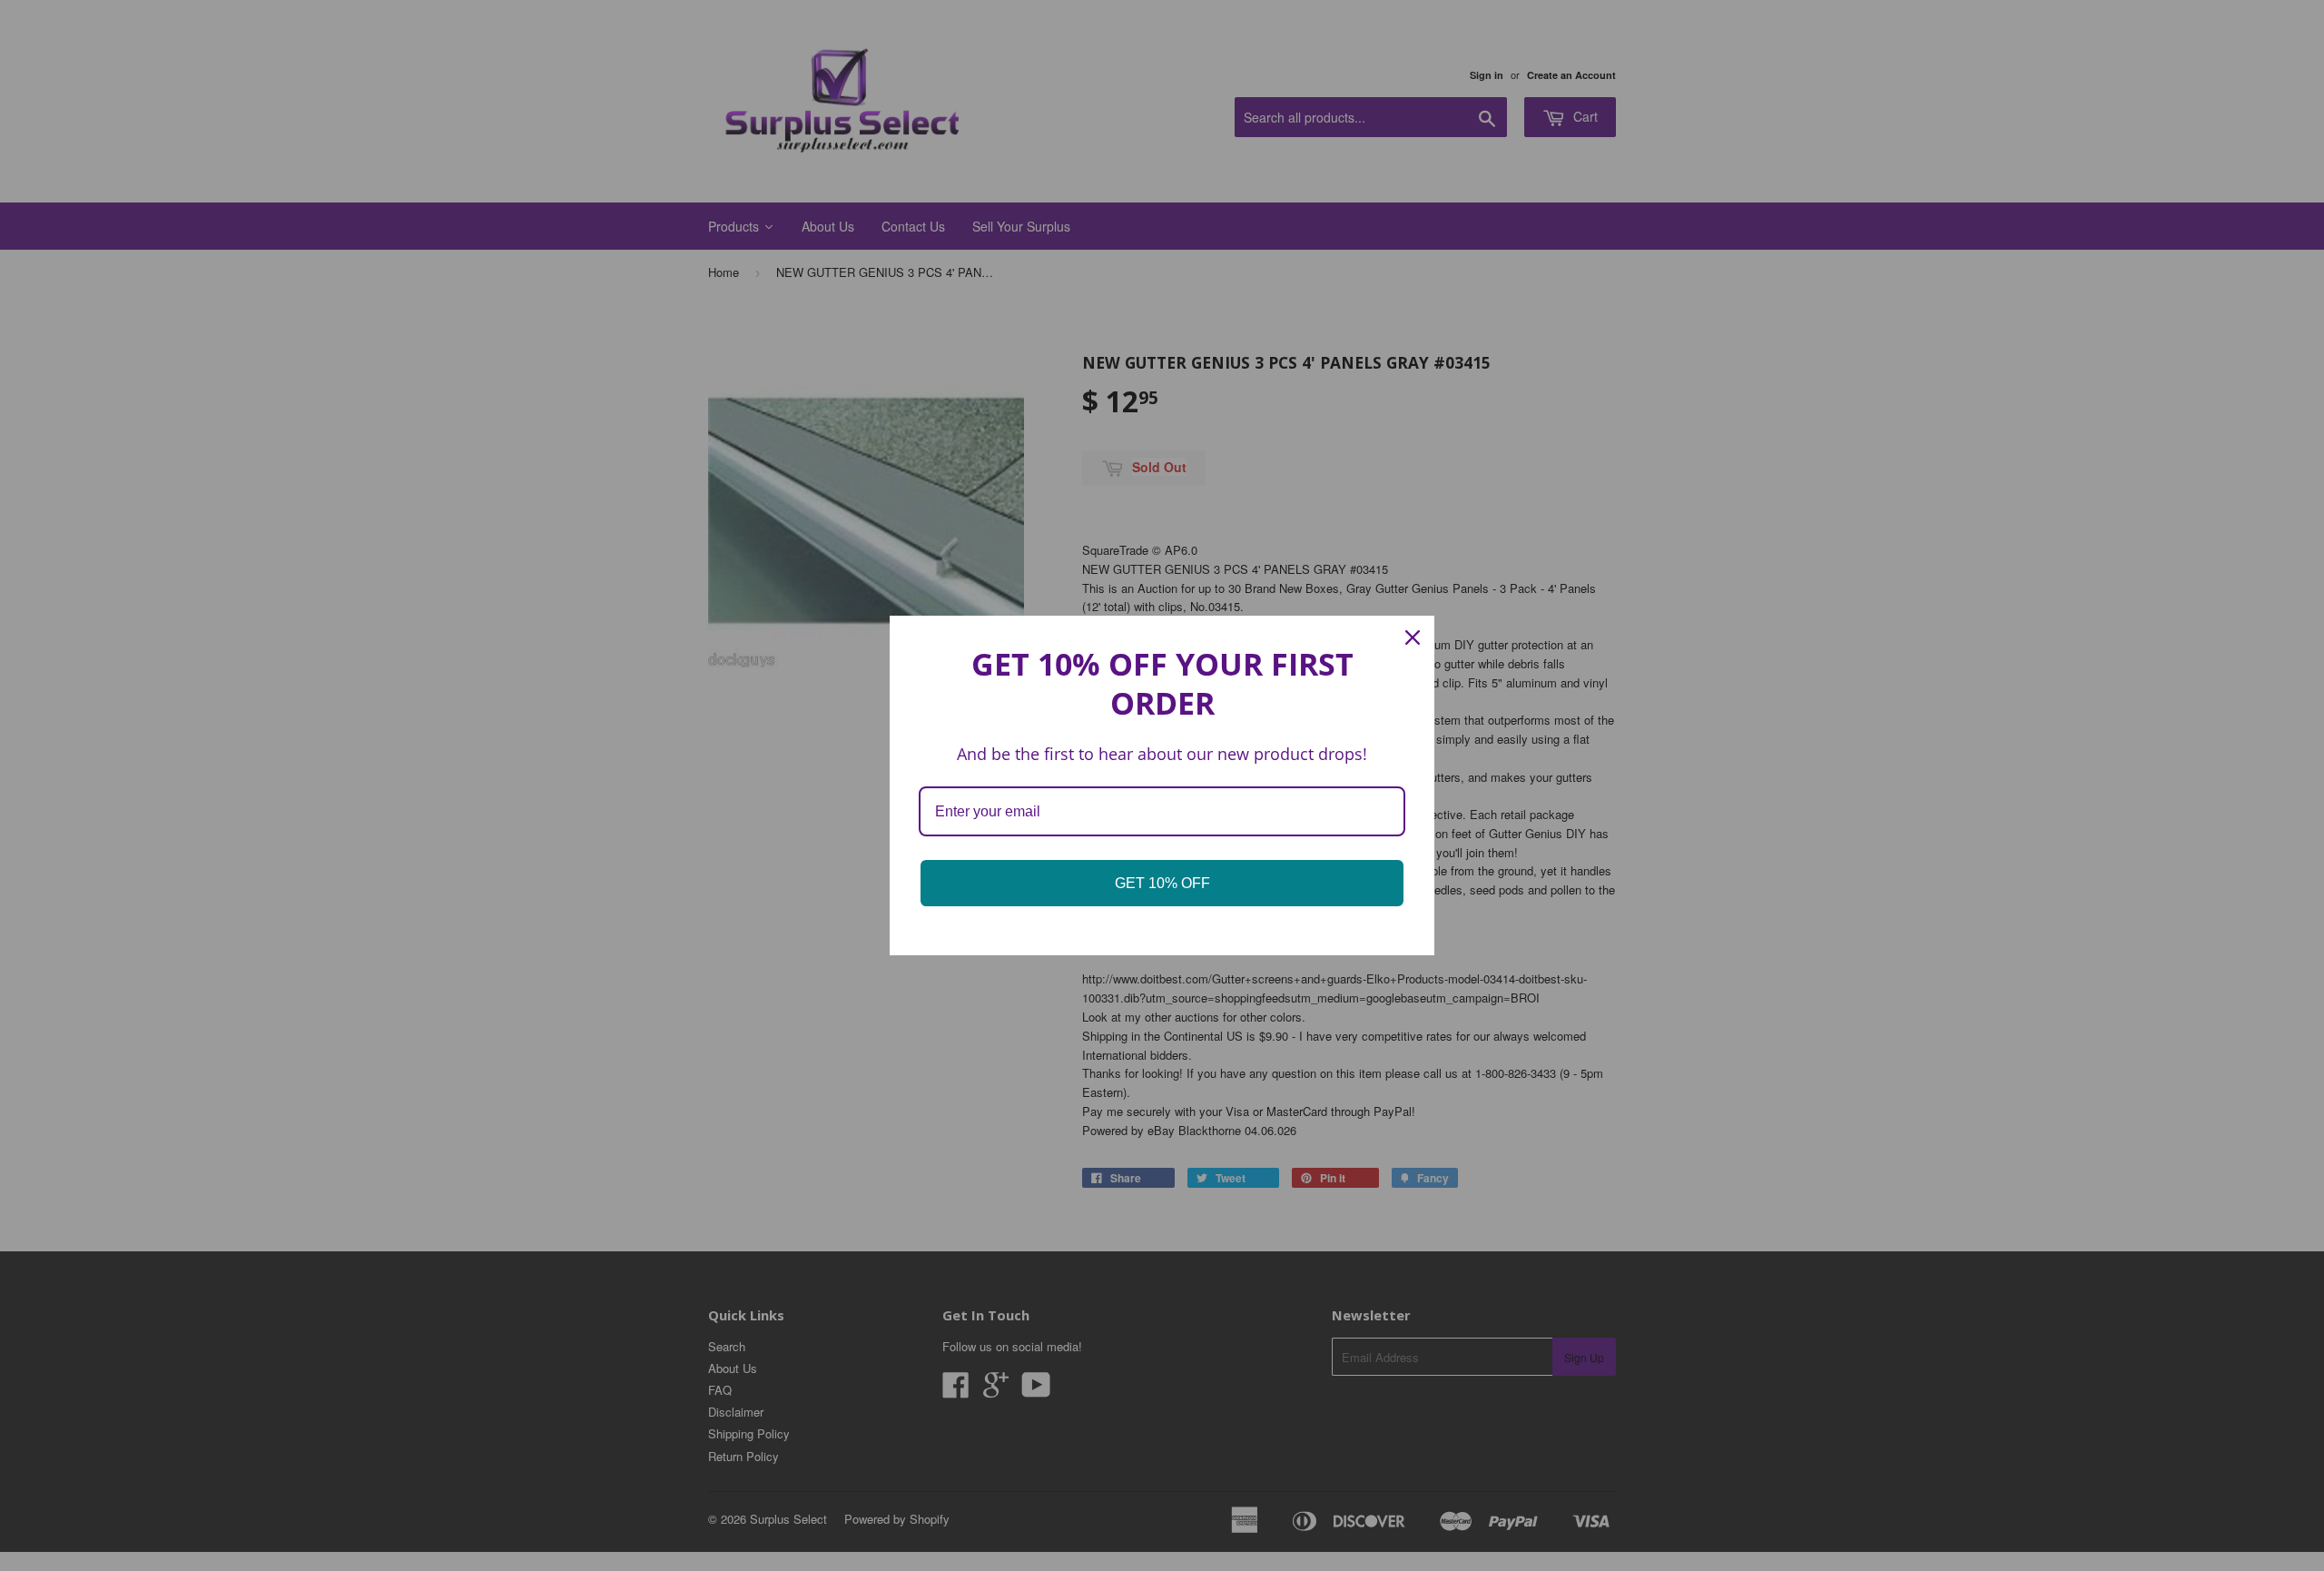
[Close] (1413, 637)
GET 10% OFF (1162, 883)
